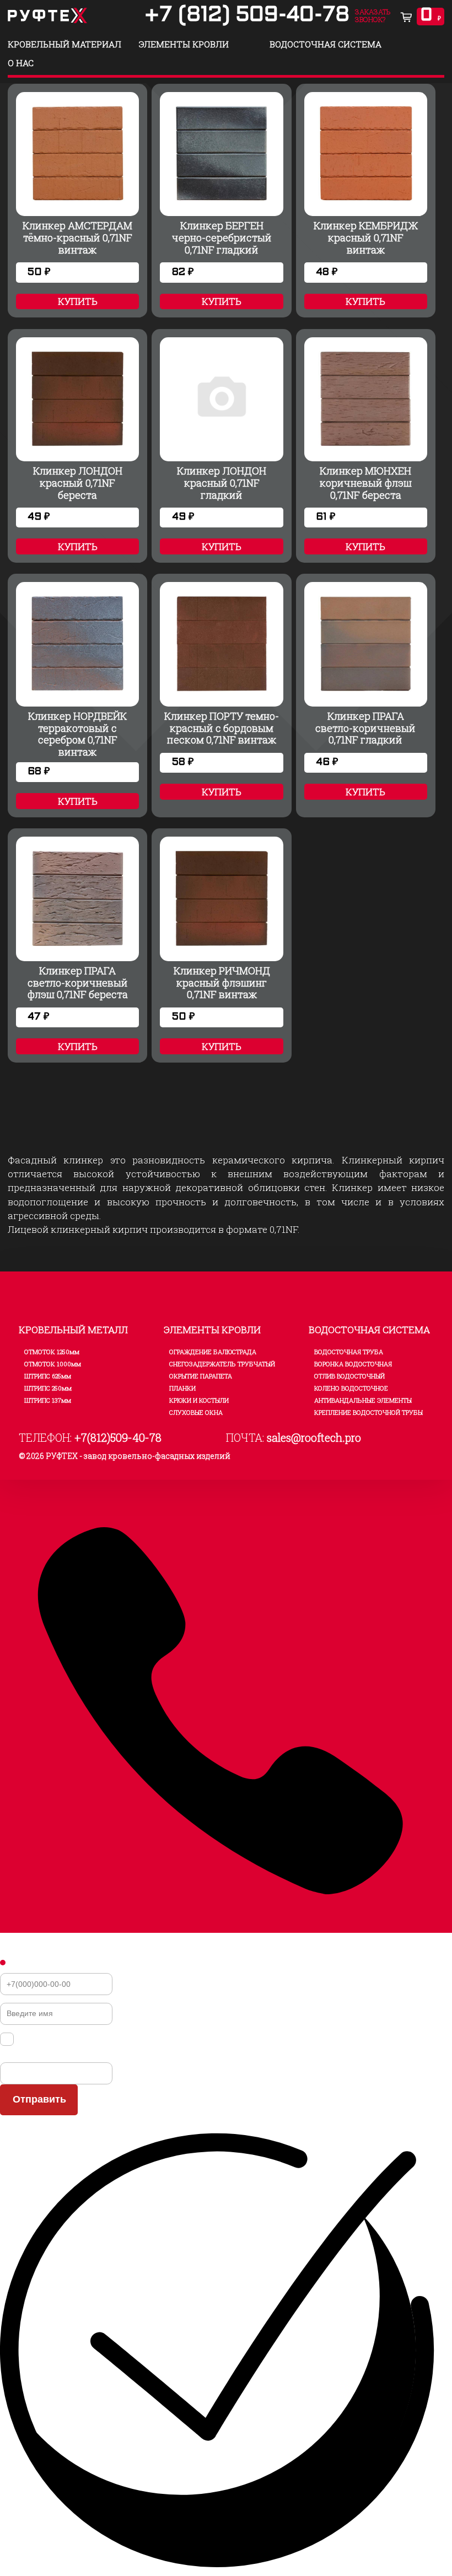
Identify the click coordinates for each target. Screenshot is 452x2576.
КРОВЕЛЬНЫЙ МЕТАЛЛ (73, 1330)
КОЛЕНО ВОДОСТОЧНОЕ (351, 1388)
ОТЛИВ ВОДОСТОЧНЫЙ (349, 1376)
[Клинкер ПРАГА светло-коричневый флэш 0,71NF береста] (77, 943)
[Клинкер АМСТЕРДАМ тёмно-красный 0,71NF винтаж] (77, 198)
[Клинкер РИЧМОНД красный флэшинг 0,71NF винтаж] (221, 943)
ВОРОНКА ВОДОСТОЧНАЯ (353, 1364)
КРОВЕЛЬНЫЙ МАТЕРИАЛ (64, 44)
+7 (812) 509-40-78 (247, 16)
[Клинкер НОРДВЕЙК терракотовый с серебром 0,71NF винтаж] (77, 689)
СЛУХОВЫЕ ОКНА (196, 1412)
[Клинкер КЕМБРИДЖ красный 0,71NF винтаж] (366, 198)
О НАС (21, 63)
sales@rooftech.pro (314, 1437)
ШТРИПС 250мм (48, 1388)
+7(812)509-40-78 (118, 1437)
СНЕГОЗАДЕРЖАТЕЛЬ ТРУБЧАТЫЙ (222, 1364)
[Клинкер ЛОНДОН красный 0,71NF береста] (77, 443)
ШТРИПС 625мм (48, 1376)
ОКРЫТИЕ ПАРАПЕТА (201, 1376)
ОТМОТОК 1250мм (52, 1352)
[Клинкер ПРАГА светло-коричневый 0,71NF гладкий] (366, 689)
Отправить (39, 2099)
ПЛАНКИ (182, 1388)
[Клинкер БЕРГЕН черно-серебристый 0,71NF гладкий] (221, 198)
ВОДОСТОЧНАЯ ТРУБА (349, 1352)
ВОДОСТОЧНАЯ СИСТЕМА (325, 44)
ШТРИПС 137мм (48, 1400)
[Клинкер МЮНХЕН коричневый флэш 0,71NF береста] (366, 443)
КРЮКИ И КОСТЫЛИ (199, 1400)
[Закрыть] (3, 1963)
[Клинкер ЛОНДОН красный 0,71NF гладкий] (221, 443)
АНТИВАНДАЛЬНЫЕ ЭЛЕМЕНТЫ (363, 1400)
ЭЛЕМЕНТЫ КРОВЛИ (184, 44)
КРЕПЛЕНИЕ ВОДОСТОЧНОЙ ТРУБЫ (368, 1412)
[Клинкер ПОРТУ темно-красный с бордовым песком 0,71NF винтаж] (221, 689)
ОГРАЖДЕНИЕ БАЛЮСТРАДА (213, 1352)
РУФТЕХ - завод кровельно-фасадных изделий (138, 1456)
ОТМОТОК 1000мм (53, 1364)
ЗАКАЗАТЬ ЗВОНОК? (373, 15)
